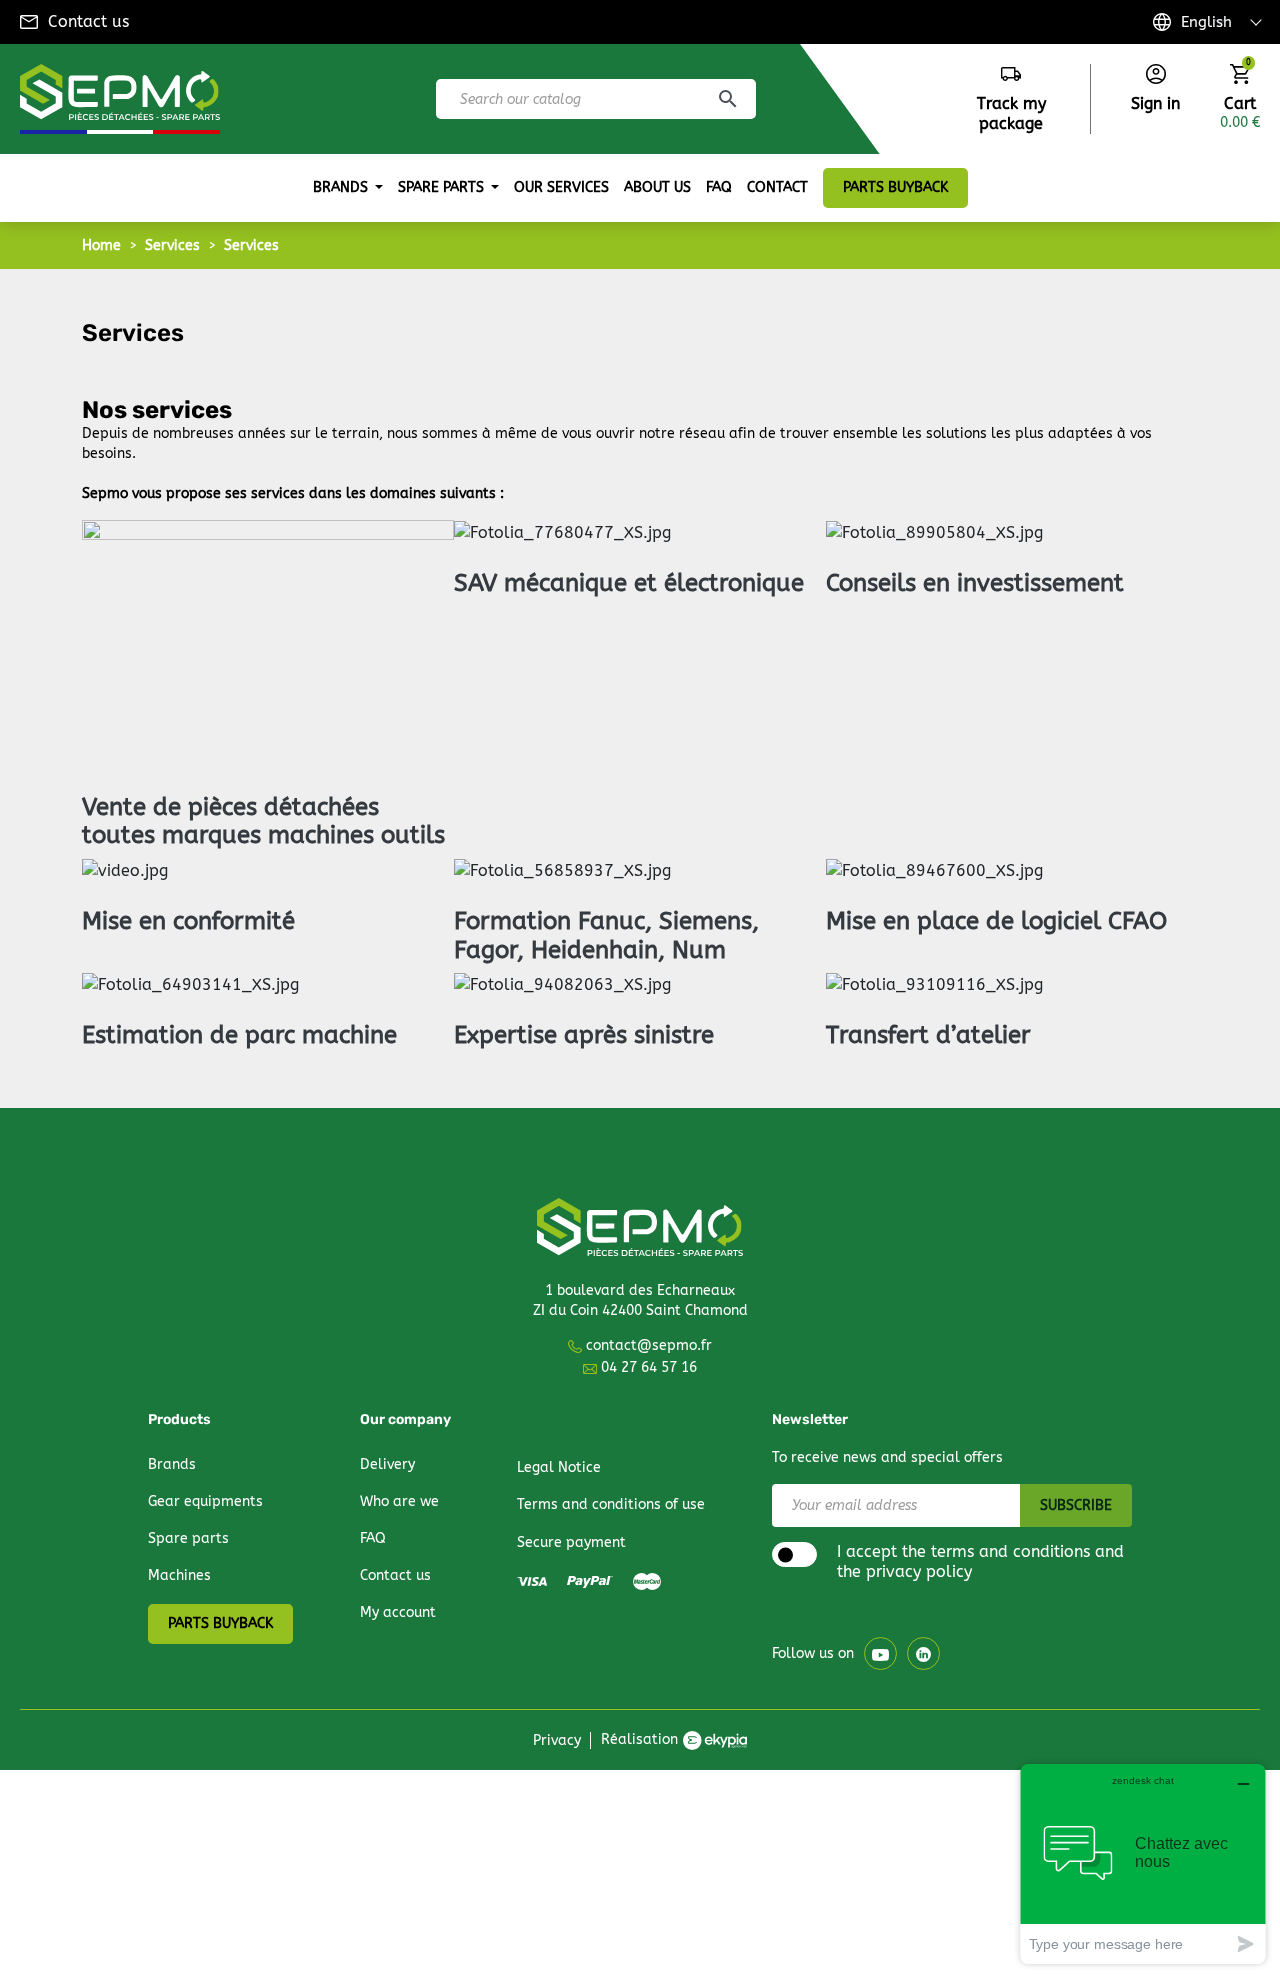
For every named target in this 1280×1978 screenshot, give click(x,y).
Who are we (399, 1501)
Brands (172, 1464)
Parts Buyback (220, 1623)
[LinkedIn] (923, 1653)
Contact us (88, 21)
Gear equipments (205, 1501)
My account (398, 1612)
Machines (179, 1575)
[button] (1155, 89)
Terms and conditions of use (611, 1504)
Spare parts (188, 1538)
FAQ (373, 1538)
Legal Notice (559, 1467)
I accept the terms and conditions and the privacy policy (980, 1561)
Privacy (557, 1740)
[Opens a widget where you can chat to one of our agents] (1143, 1863)
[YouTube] (880, 1653)
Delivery (387, 1464)
